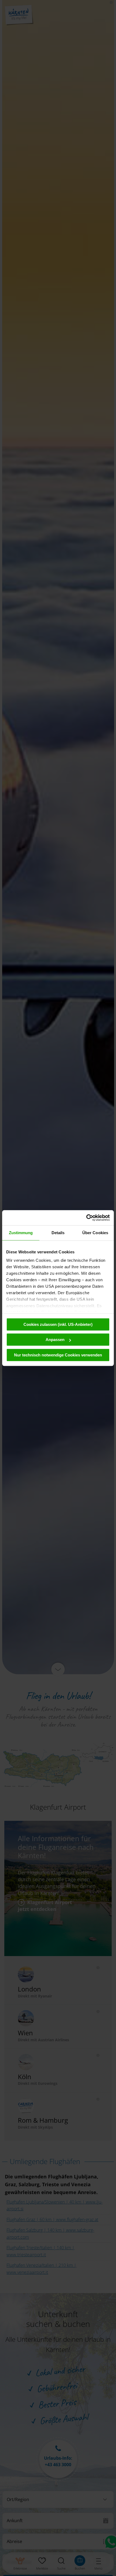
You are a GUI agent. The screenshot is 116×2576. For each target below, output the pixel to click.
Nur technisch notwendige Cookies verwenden (58, 1355)
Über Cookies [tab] (95, 1233)
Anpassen (55, 1340)
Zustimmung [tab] (21, 1233)
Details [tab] (58, 1233)
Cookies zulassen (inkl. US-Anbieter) (58, 1324)
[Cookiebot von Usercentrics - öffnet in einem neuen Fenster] (86, 1218)
